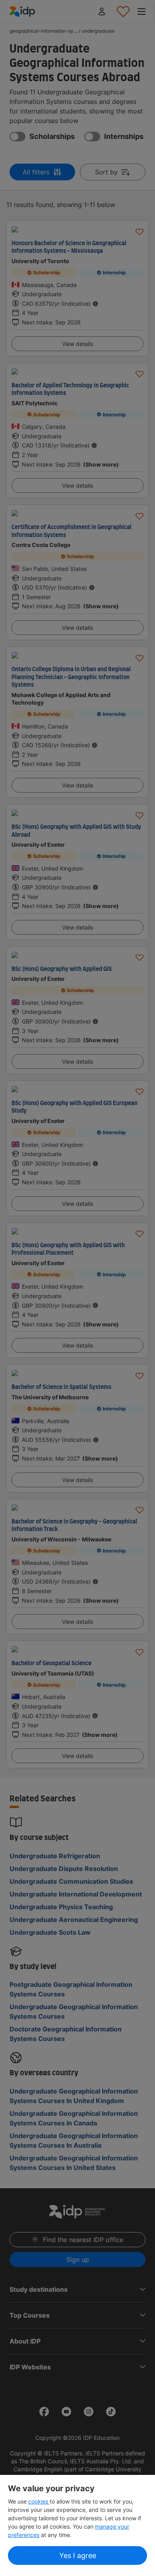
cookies (39, 2501)
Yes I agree (78, 2555)
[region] (77, 2525)
